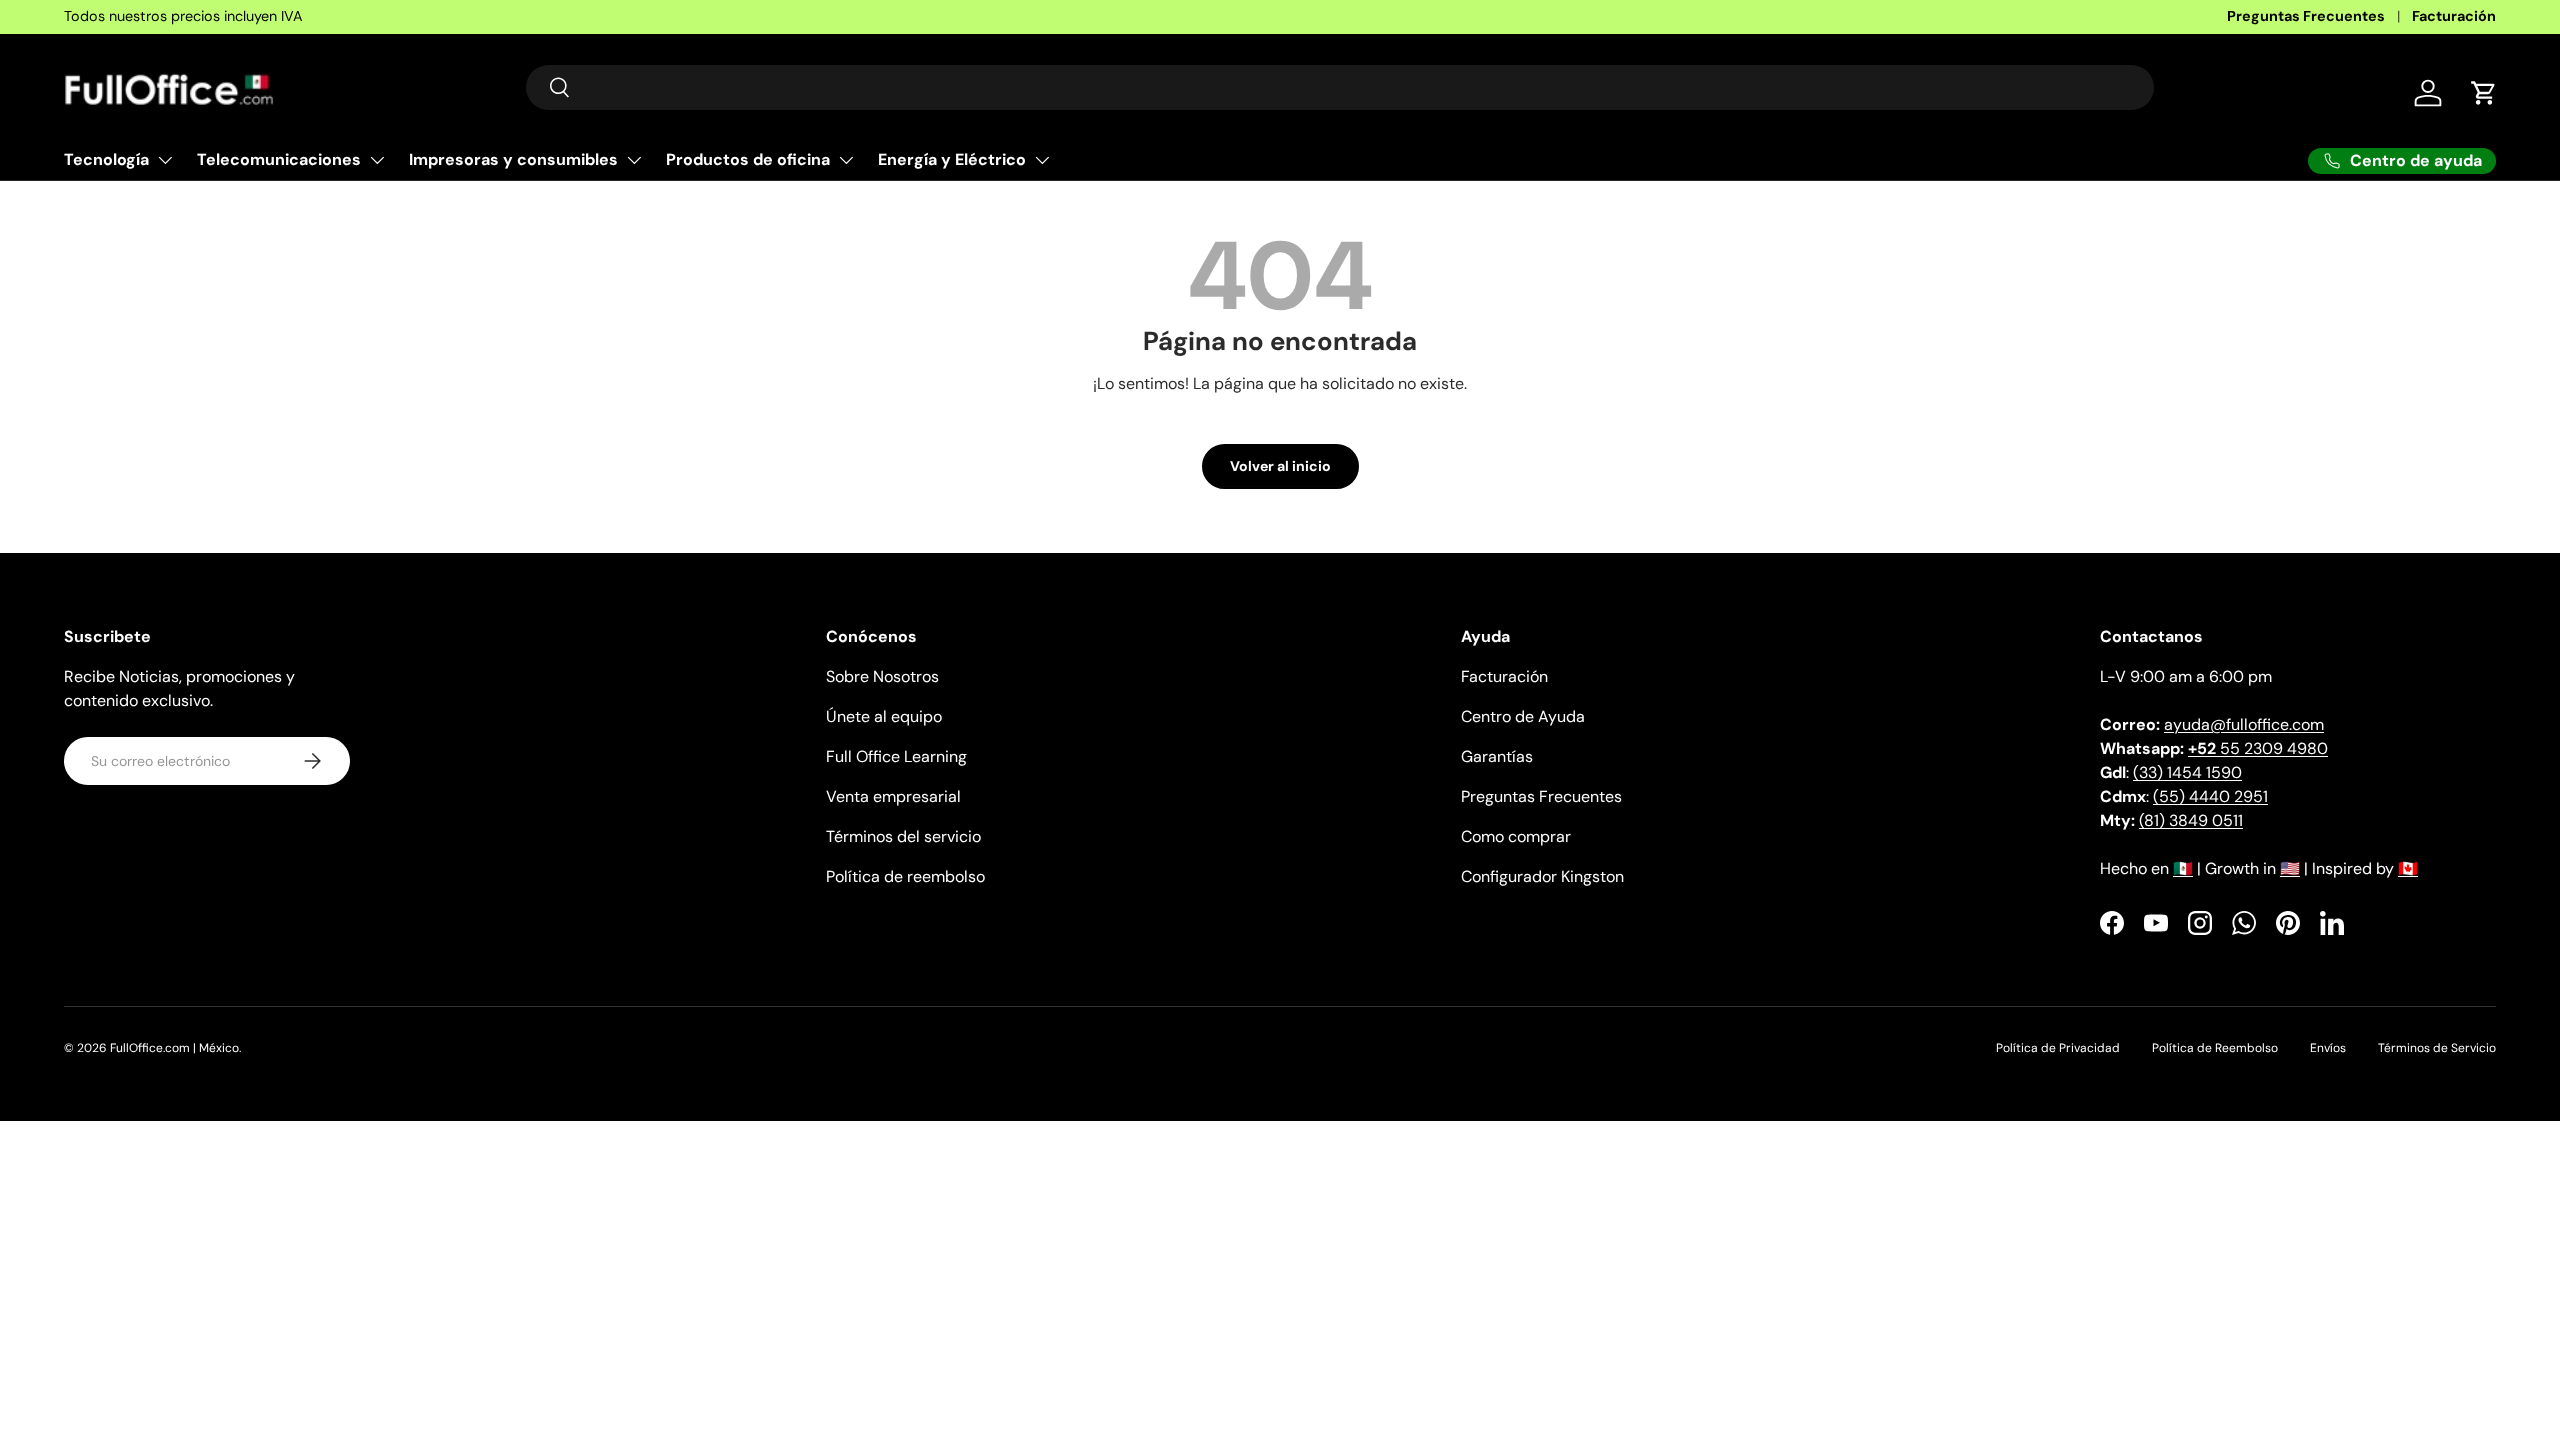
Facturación (2454, 16)
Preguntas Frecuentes (2306, 16)
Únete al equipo (884, 716)
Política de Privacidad (2058, 1048)
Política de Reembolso (2215, 1048)
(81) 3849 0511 (2191, 820)
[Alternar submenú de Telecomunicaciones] (377, 160)
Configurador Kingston (1542, 876)
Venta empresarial (893, 796)
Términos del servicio (903, 836)
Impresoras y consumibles (513, 159)
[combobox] (1340, 87)
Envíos (2328, 1048)
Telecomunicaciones (279, 159)
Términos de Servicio (2437, 1048)
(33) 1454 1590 (2187, 772)
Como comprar (1516, 836)
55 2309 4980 (2258, 748)
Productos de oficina (748, 159)
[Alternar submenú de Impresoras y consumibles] (634, 160)
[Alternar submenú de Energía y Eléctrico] (1042, 160)
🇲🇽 (2183, 868)
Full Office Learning (896, 756)
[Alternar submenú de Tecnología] (165, 160)
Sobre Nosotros (882, 676)
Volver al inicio (1280, 466)
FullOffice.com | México (174, 1048)
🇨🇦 (2408, 868)
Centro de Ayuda (1523, 716)
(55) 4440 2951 (2210, 796)
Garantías (1497, 756)
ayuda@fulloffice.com (2244, 724)
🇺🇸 (2290, 868)
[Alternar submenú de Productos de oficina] (846, 160)
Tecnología (106, 159)
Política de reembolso (905, 876)
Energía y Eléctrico (952, 159)
